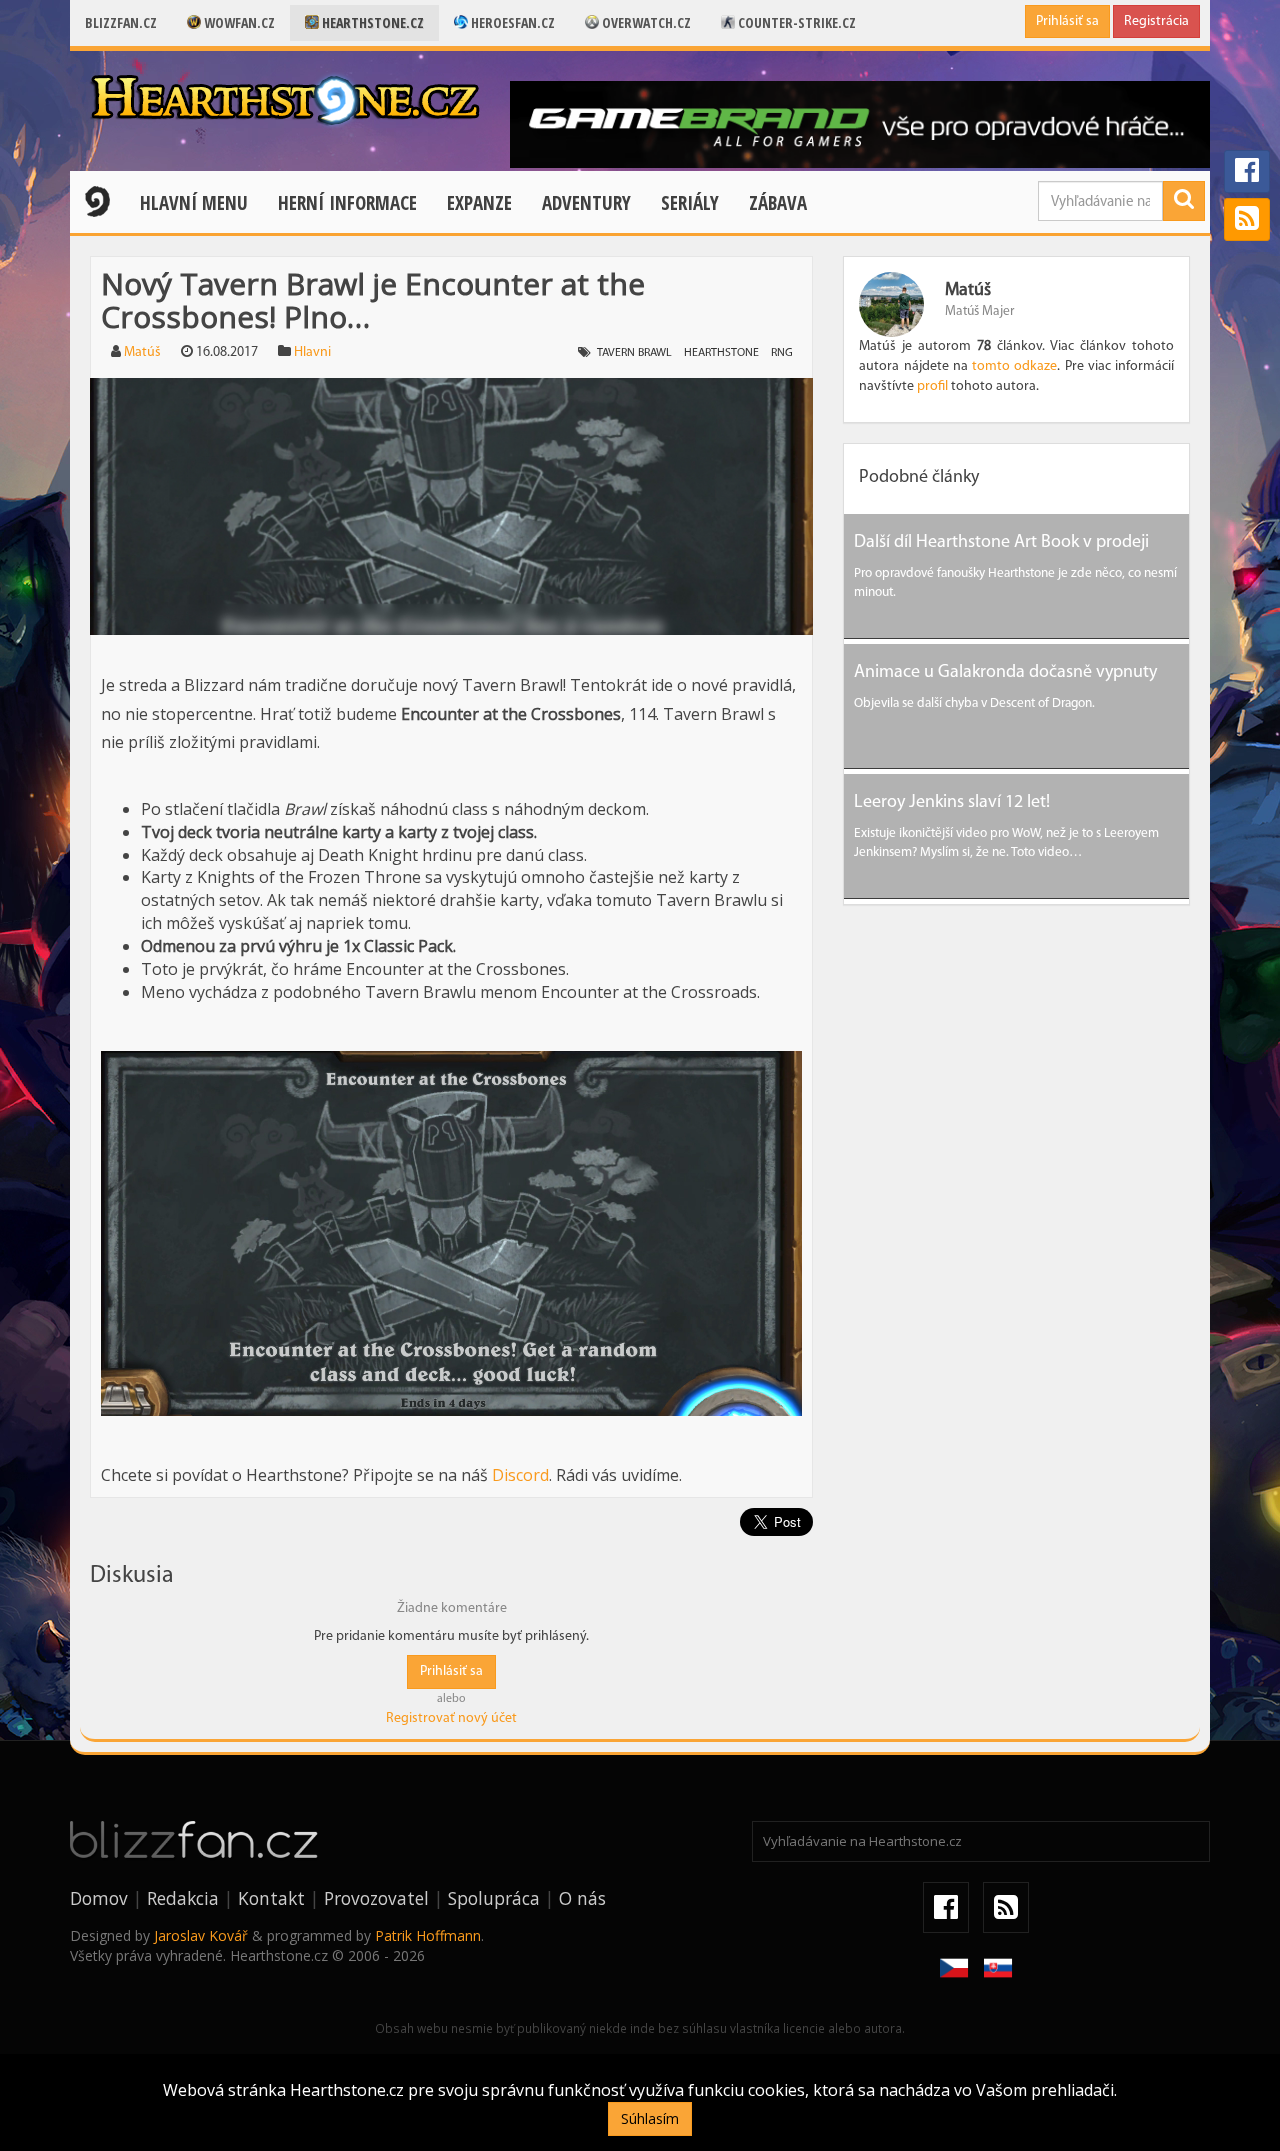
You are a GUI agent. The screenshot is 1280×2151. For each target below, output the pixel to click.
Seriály (690, 203)
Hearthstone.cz (371, 22)
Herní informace (347, 203)
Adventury (586, 203)
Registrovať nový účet (451, 1718)
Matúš (142, 352)
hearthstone (721, 353)
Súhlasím (650, 2118)
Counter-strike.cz (795, 22)
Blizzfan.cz (121, 22)
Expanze (479, 203)
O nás (582, 1898)
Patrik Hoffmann (428, 1935)
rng (782, 353)
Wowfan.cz (238, 22)
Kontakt (271, 1898)
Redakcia (183, 1898)
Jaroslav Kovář (201, 1935)
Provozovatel (376, 1898)
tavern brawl (634, 353)
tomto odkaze (1014, 366)
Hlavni (312, 352)
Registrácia (1156, 21)
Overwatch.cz (645, 22)
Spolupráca (494, 1898)
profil (932, 386)
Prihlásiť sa (1067, 21)
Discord (520, 1475)
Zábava (778, 203)
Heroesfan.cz (511, 22)
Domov (99, 1898)
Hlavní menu (194, 203)
